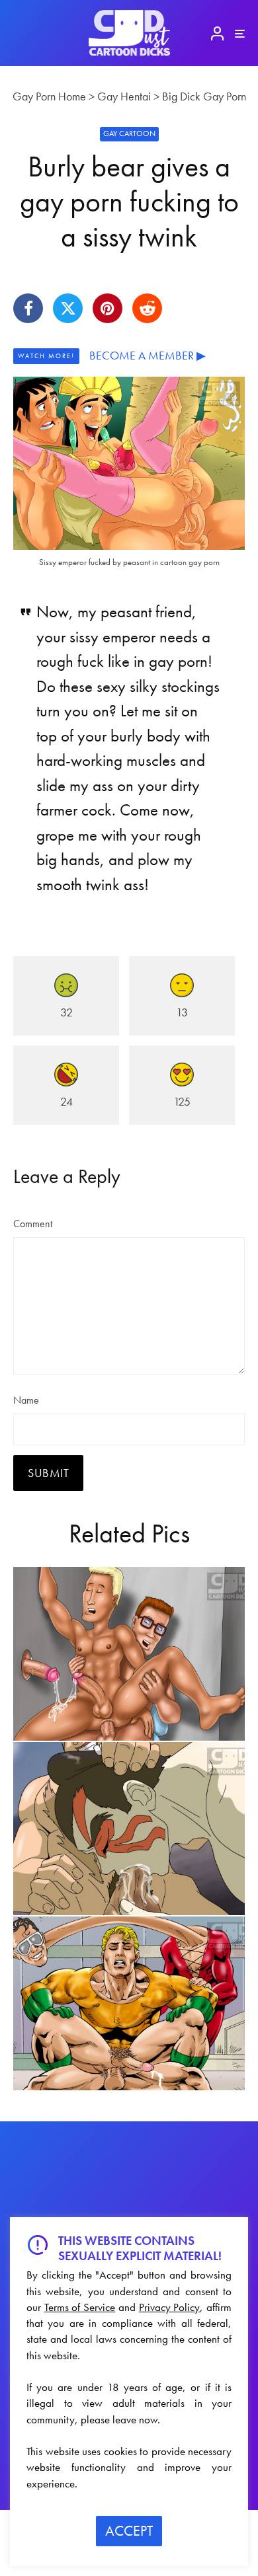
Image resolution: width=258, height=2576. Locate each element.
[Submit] (147, 308)
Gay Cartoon (129, 133)
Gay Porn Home (49, 96)
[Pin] (107, 308)
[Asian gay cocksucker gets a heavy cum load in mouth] (129, 1829)
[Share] (28, 308)
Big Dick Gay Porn (204, 96)
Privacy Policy (170, 2307)
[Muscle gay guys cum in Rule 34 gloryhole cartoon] (129, 1654)
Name (26, 1400)
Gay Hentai (124, 96)
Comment (33, 1224)
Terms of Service (80, 2307)
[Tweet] (68, 308)
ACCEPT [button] (129, 2531)
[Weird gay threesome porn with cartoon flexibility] (129, 2003)
